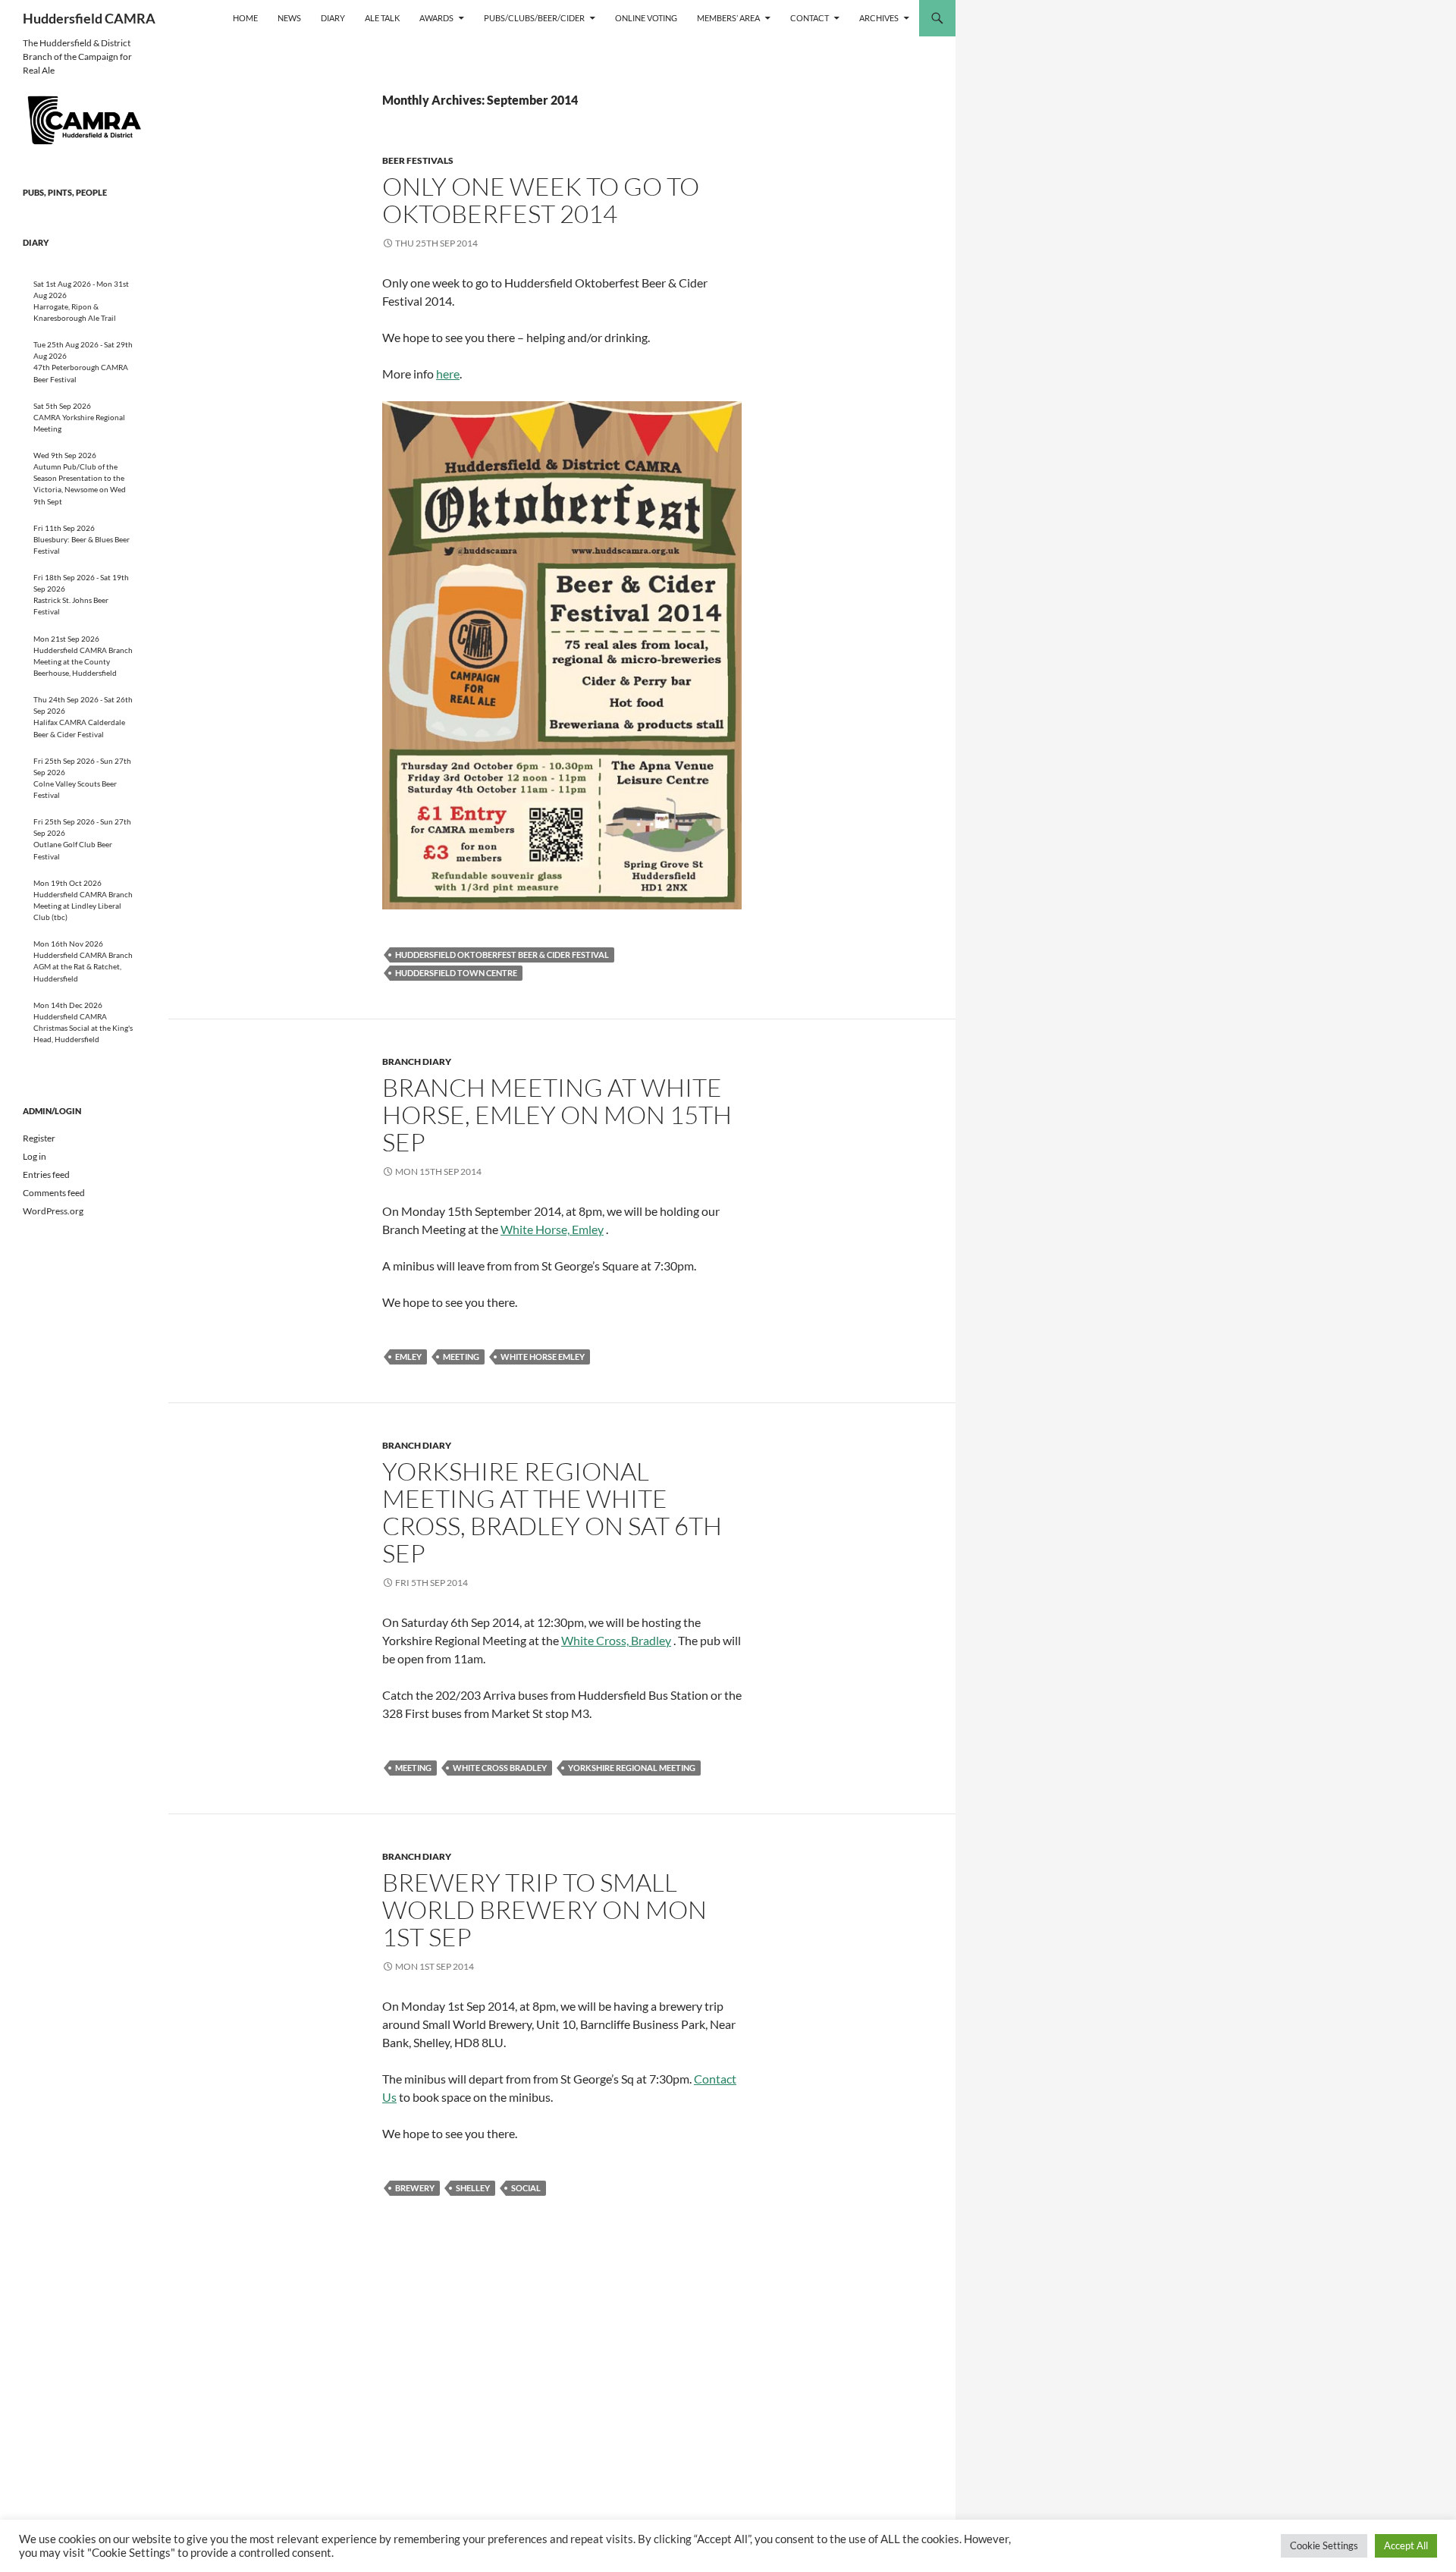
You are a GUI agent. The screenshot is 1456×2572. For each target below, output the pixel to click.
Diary (333, 18)
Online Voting (646, 18)
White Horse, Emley (552, 1229)
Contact (810, 18)
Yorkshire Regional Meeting (632, 1768)
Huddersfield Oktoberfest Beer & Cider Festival (502, 955)
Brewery (415, 2188)
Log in (35, 1156)
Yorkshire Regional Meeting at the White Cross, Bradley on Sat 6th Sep (552, 1512)
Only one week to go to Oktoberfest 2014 (541, 200)
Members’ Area (728, 18)
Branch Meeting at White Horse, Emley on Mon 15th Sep (557, 1115)
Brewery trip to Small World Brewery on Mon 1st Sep (544, 1909)
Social (526, 2188)
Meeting (461, 1357)
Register (39, 1138)
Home (245, 18)
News (289, 18)
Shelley (473, 2188)
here (448, 374)
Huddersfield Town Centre (456, 973)
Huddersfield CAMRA (89, 18)
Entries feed (46, 1175)
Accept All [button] (1406, 2545)
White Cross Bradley (500, 1768)
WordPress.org (53, 1211)
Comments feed (54, 1193)
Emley (408, 1357)
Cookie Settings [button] (1324, 2545)
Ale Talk (382, 18)
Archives (879, 18)
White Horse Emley (543, 1357)
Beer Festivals (418, 160)
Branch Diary (417, 1061)
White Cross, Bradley (616, 1640)
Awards (436, 18)
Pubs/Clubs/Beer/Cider (534, 18)
